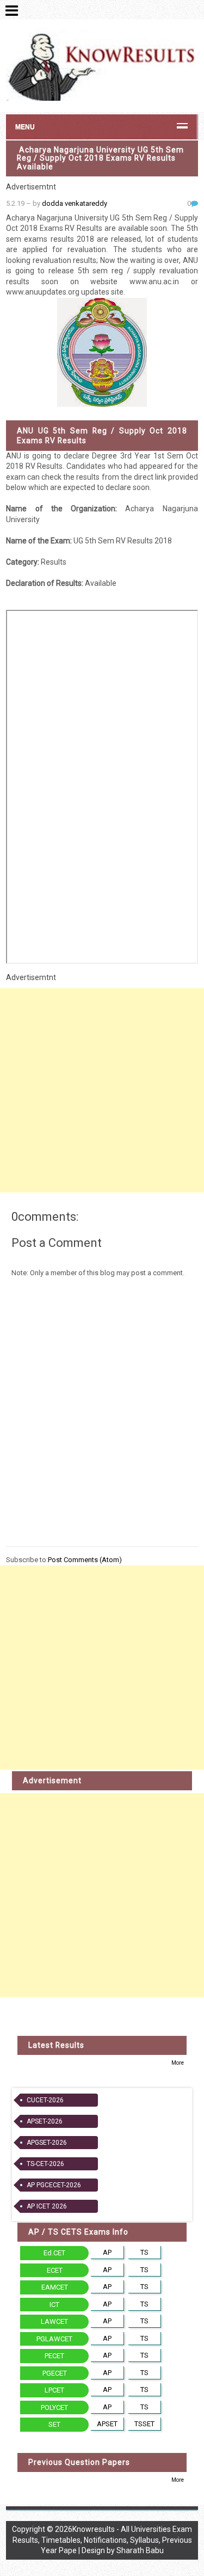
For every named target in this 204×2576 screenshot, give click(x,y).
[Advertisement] (102, 1090)
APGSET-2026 (47, 2143)
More (178, 2063)
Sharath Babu (140, 2550)
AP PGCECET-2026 (54, 2185)
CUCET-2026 (45, 2100)
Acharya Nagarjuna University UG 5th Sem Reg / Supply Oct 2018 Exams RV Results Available (100, 158)
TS (144, 2252)
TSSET (144, 2424)
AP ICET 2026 (47, 2206)
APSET (107, 2424)
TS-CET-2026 (45, 2164)
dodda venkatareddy (75, 203)
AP (107, 2252)
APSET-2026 (45, 2121)
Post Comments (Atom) (85, 1560)
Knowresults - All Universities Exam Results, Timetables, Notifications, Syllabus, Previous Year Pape (103, 2540)
